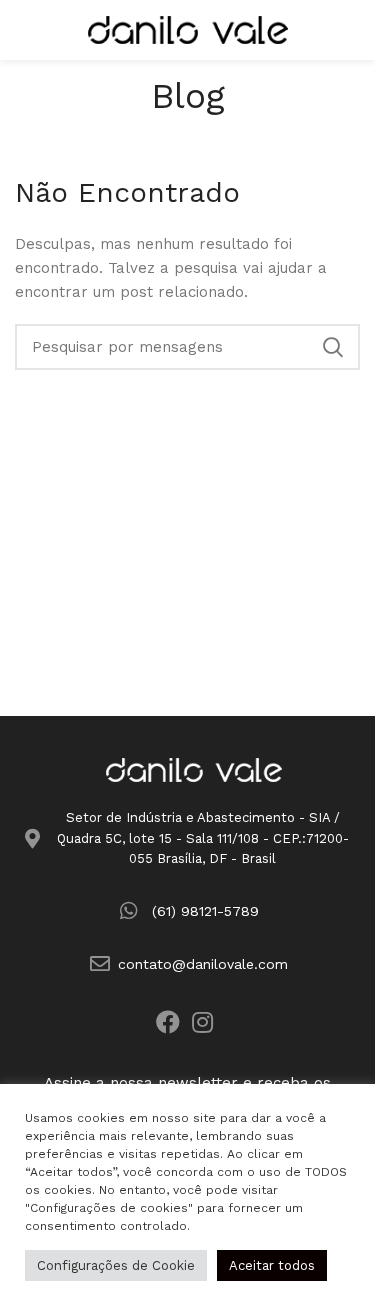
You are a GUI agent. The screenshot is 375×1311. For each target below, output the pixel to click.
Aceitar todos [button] (272, 1265)
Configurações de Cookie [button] (116, 1265)
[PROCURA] (333, 347)
